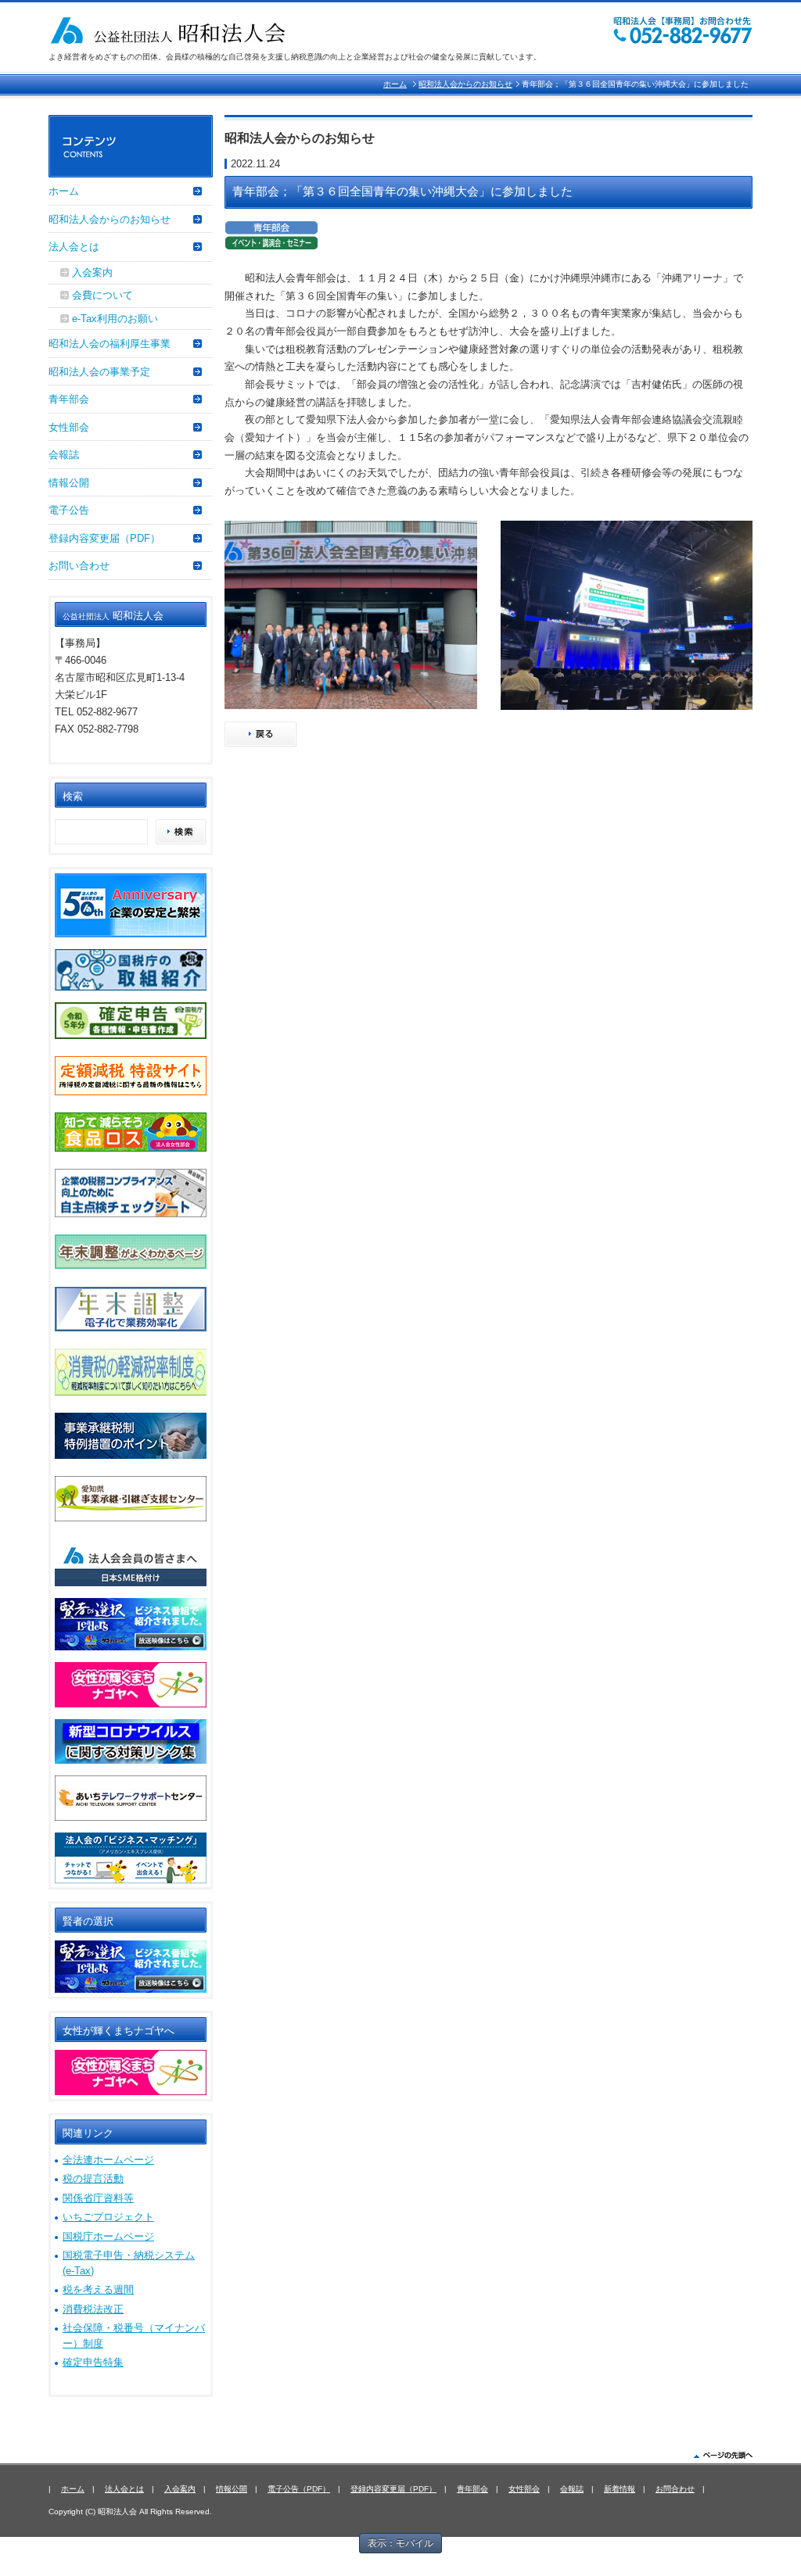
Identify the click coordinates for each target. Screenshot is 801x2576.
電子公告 (69, 510)
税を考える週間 (98, 2289)
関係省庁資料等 (98, 2198)
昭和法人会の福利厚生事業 (110, 344)
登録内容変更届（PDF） (104, 538)
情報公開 (69, 483)
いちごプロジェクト (108, 2217)
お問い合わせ (79, 566)
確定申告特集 (93, 2362)
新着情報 (620, 2489)
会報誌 (64, 455)
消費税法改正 (93, 2309)
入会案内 (92, 272)
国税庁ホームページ (108, 2236)
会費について (102, 295)
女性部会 (69, 427)
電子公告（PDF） (299, 2489)
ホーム (395, 84)
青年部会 (69, 399)
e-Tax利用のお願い (115, 319)
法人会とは (74, 247)
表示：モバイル (400, 2543)
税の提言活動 (93, 2178)
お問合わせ (675, 2489)
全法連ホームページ (108, 2160)
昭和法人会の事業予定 (99, 372)
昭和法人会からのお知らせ (465, 84)
